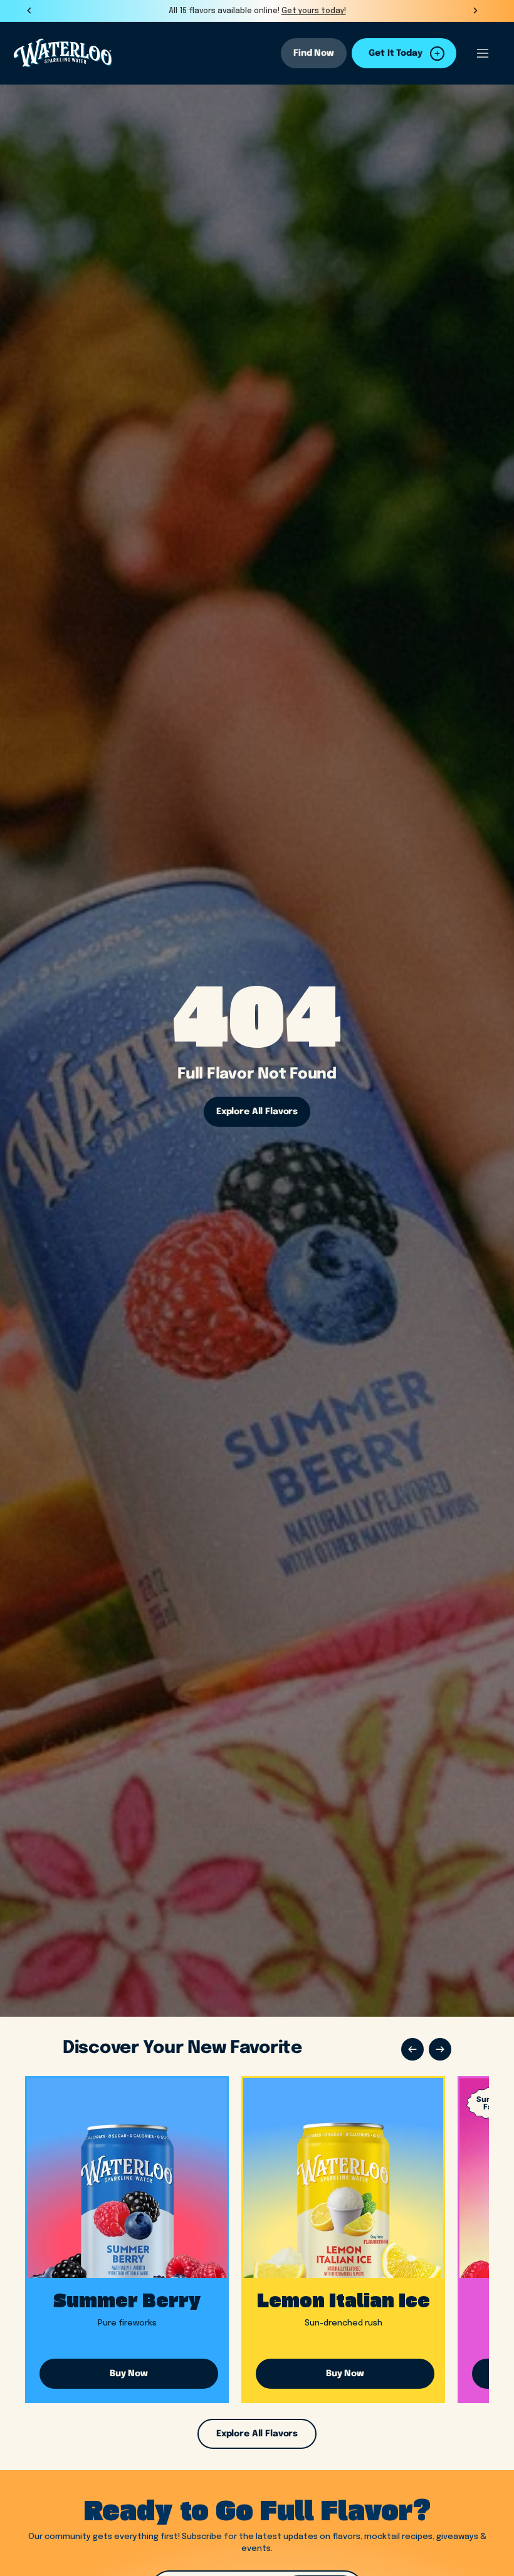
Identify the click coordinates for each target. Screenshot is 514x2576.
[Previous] (412, 2049)
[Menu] (483, 53)
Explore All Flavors (257, 1112)
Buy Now (129, 2374)
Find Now (314, 53)
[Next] (440, 2049)
